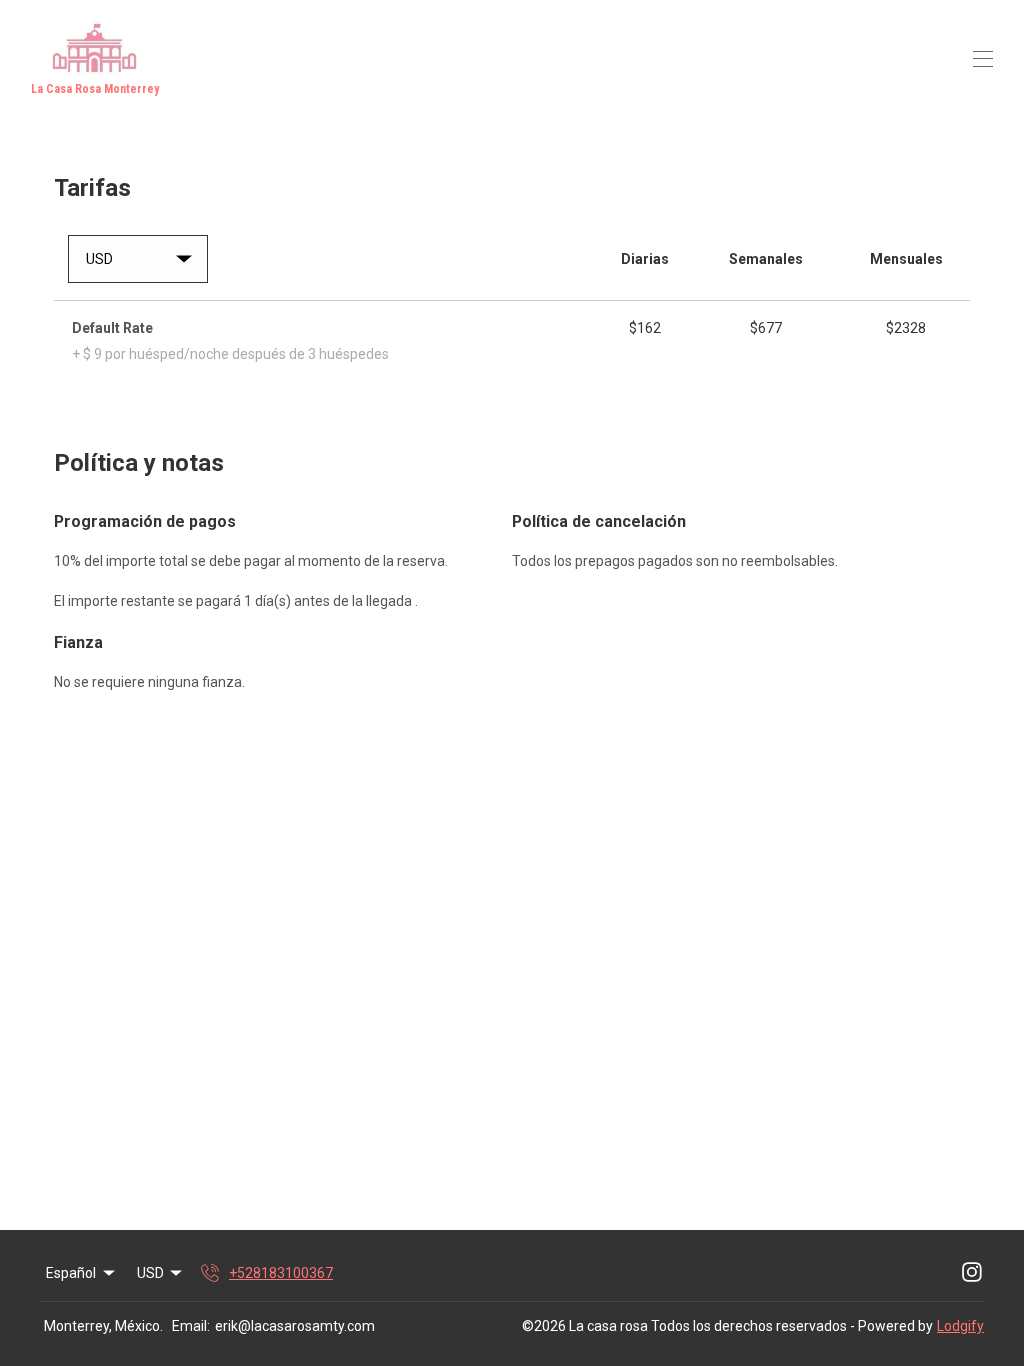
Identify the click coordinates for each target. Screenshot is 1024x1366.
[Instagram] (972, 1273)
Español (71, 1273)
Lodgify (960, 1326)
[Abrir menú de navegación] (983, 59)
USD (150, 1273)
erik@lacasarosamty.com (295, 1326)
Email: (191, 1326)
